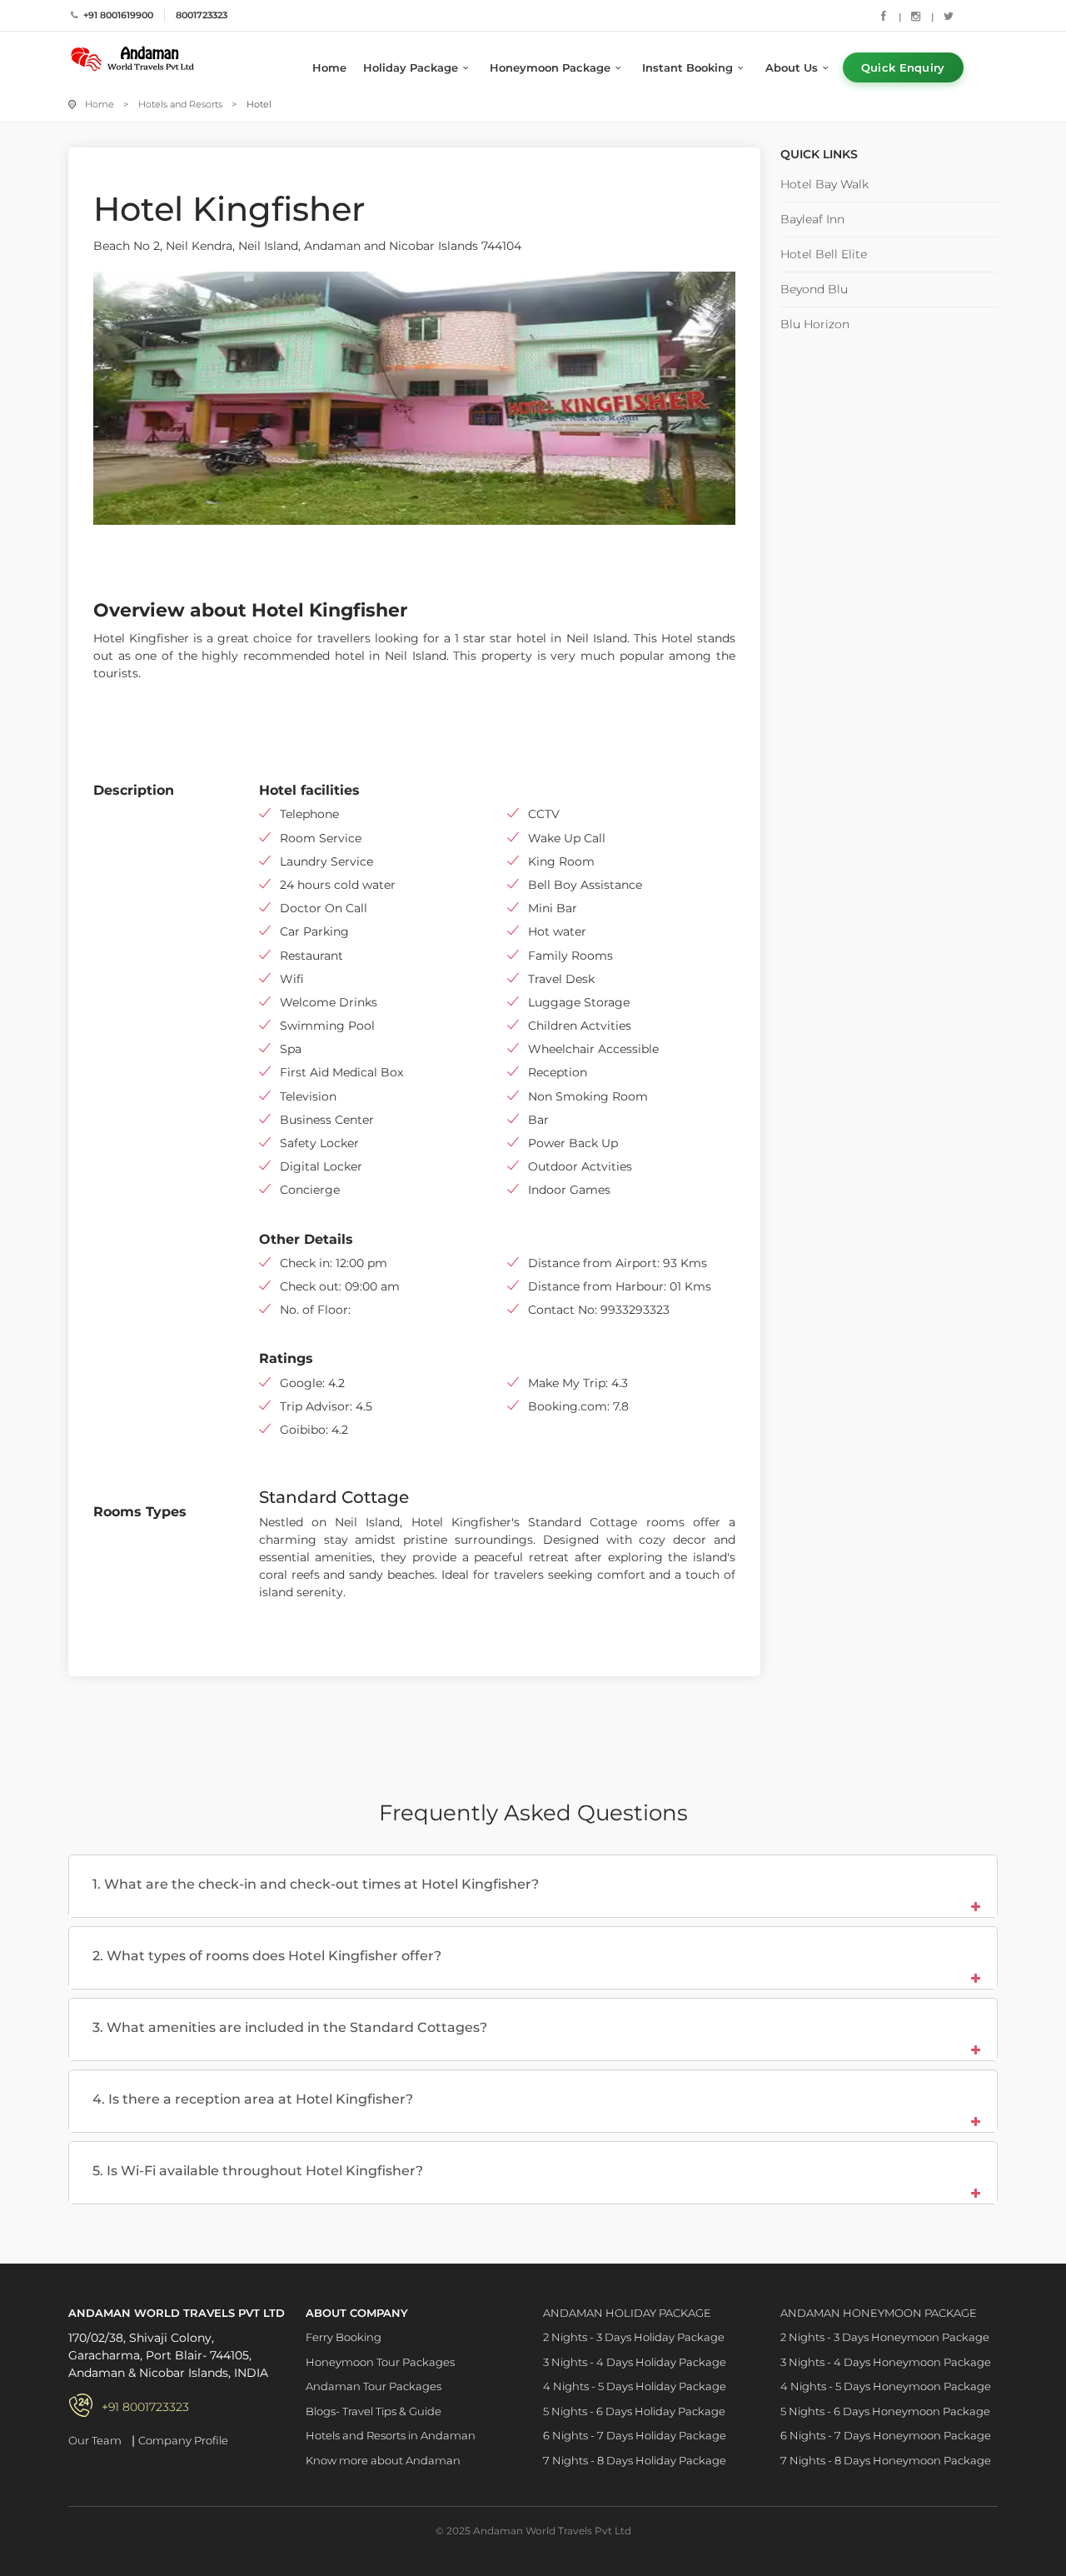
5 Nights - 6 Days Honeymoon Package (885, 2411)
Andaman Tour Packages (374, 2386)
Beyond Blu (814, 289)
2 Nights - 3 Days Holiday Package (634, 2337)
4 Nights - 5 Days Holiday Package (635, 2386)
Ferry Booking (344, 2337)
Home (329, 67)
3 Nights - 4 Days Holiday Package (635, 2362)
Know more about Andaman (383, 2460)
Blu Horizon (815, 324)
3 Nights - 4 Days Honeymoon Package (886, 2362)
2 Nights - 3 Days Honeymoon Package (885, 2337)
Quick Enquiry (903, 67)
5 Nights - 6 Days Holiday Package (634, 2411)
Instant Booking (687, 67)
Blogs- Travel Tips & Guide (374, 2411)
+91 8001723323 (145, 2407)
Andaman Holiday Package (627, 2313)
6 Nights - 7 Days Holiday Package (635, 2435)
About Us (792, 67)
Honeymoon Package (550, 67)
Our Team (95, 2440)
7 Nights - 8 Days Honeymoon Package (886, 2460)
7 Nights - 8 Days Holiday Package (635, 2460)
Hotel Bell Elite (824, 254)
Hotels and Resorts (180, 104)
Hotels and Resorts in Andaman (391, 2435)
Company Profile (183, 2440)
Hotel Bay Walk (824, 184)
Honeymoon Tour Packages (380, 2362)
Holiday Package (411, 67)
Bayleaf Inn (812, 219)
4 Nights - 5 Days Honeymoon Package (886, 2386)
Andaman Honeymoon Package (879, 2313)
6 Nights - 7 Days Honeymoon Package (886, 2435)
